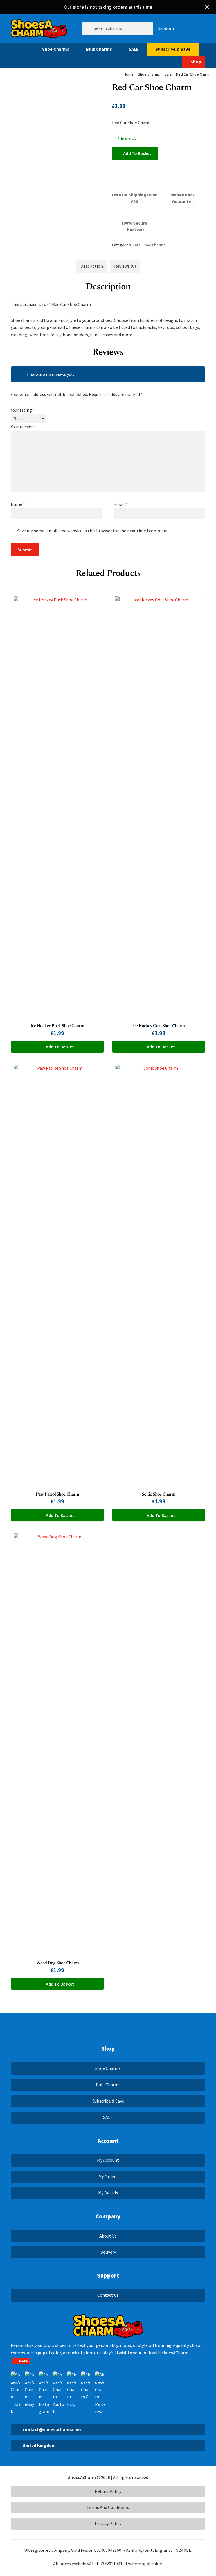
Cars (168, 74)
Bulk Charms (99, 49)
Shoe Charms (56, 49)
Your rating (23, 410)
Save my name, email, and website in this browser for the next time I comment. (93, 531)
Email (121, 504)
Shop (196, 62)
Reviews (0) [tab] (125, 266)
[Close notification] (207, 7)
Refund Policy (108, 2491)
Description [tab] (92, 266)
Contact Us (108, 2295)
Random (166, 28)
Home (129, 74)
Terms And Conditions (108, 2507)
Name (18, 504)
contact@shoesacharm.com (52, 2429)
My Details (108, 2193)
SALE (134, 49)
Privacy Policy (108, 2523)
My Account (108, 2160)
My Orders (108, 2176)
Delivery (108, 2252)
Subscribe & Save (173, 49)
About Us (108, 2236)
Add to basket (137, 153)
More (23, 2361)
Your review (23, 427)
